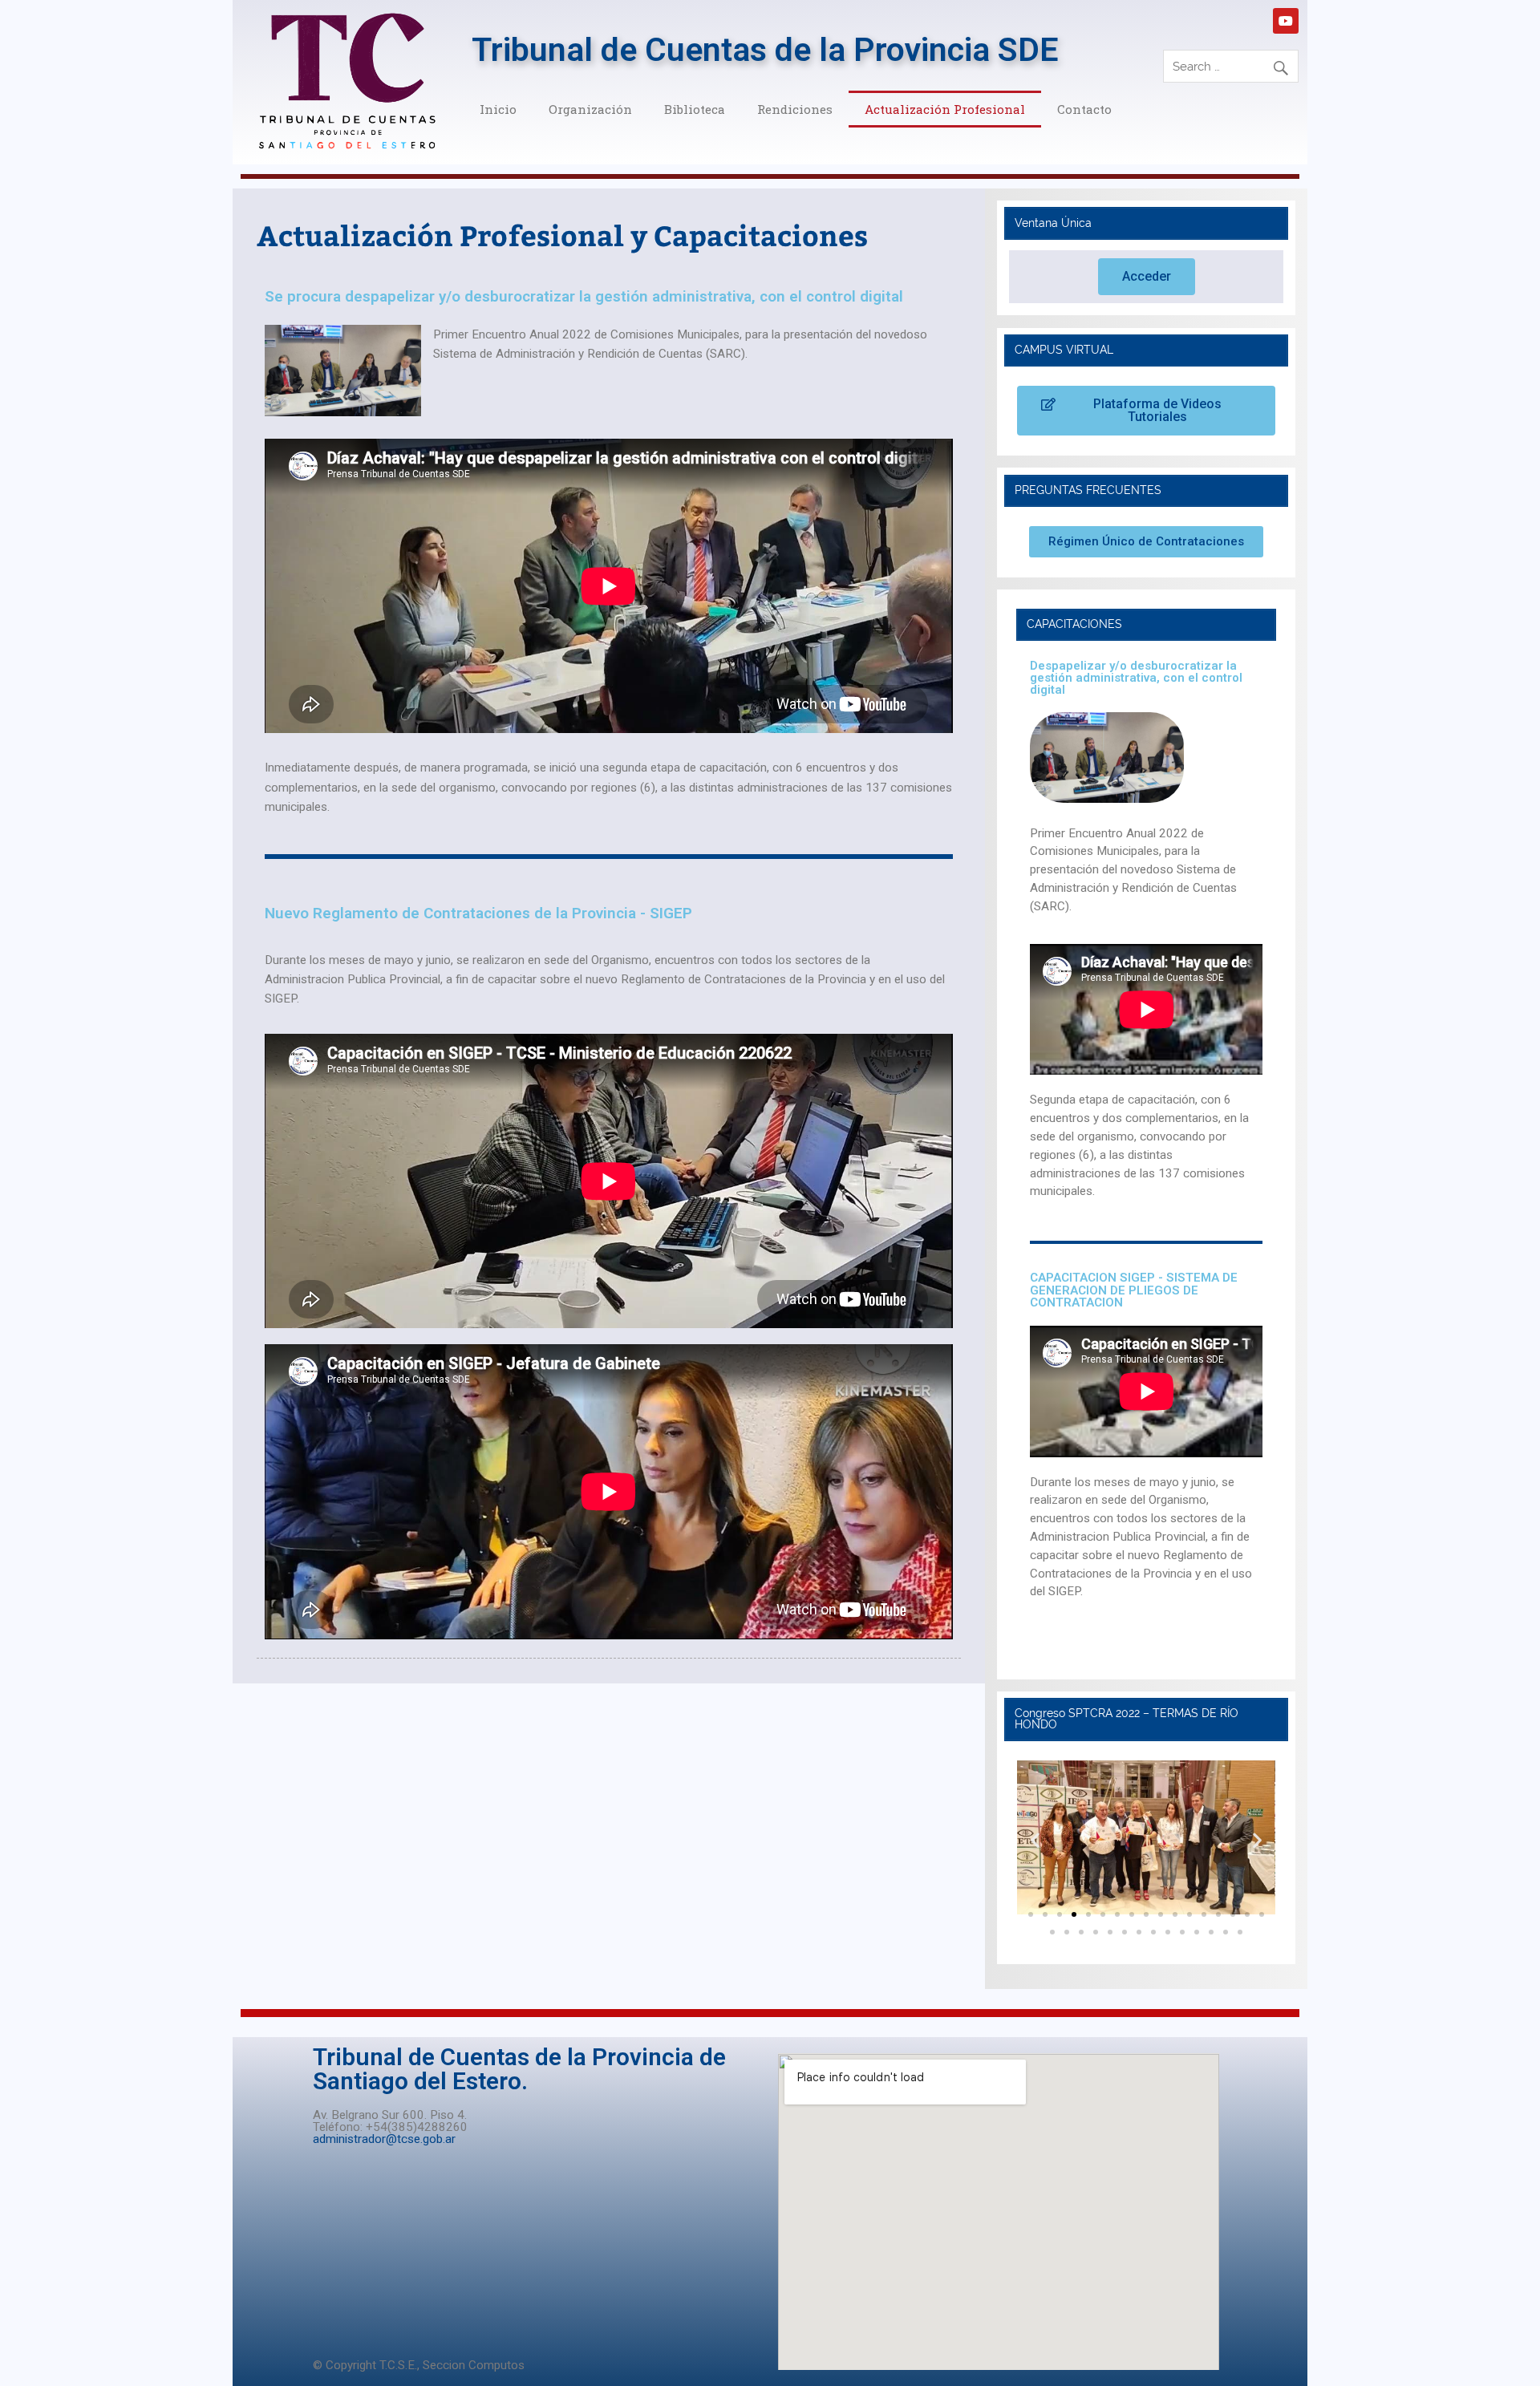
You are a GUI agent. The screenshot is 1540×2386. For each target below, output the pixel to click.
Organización (590, 109)
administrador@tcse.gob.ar (384, 2139)
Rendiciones (795, 109)
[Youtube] (1286, 21)
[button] (1147, 277)
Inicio (498, 109)
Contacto (1084, 109)
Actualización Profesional (945, 109)
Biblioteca (695, 109)
